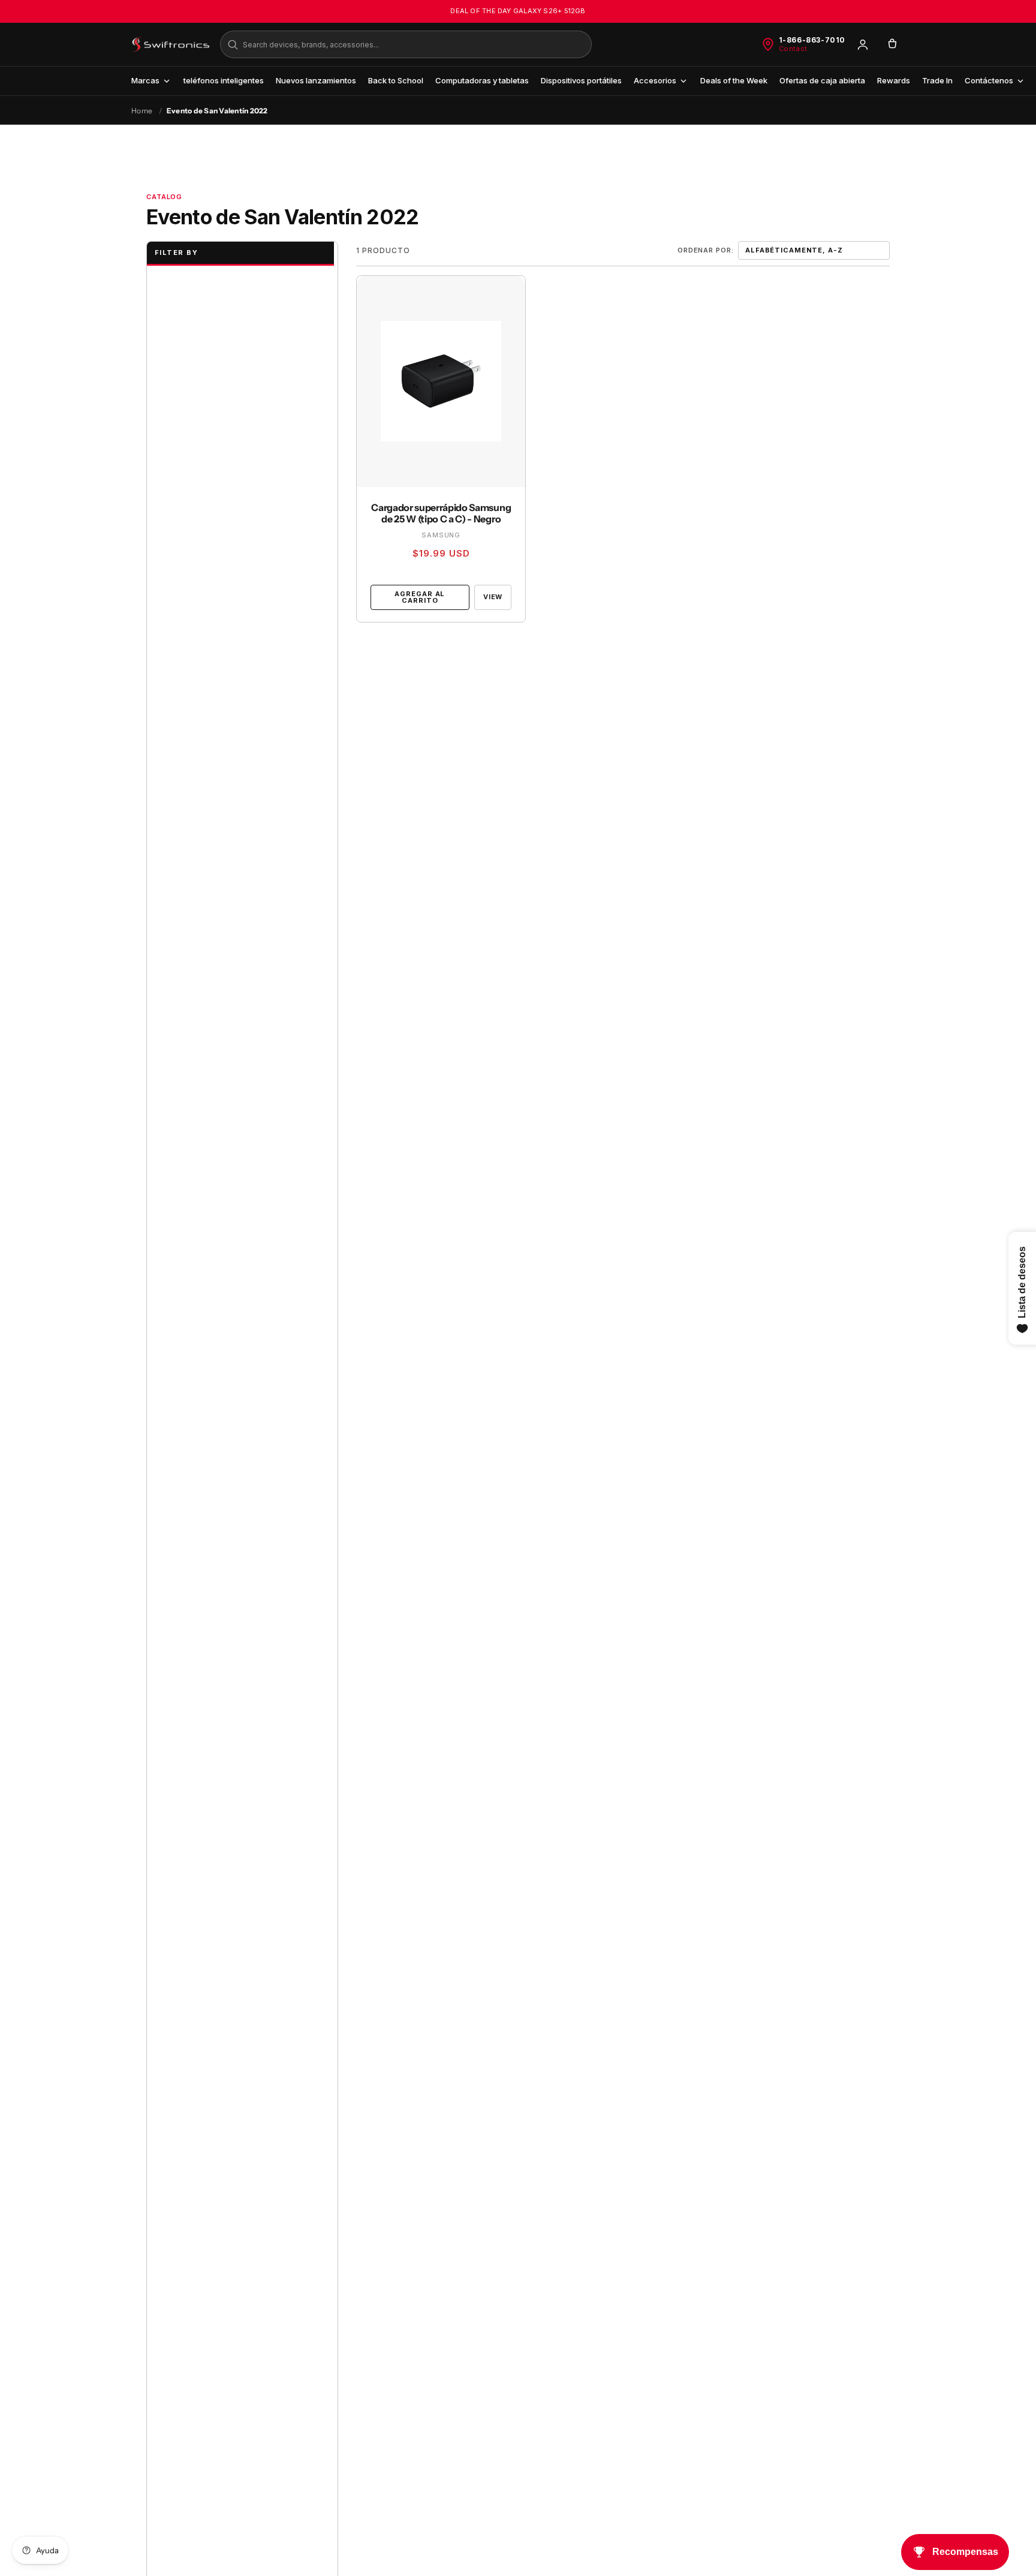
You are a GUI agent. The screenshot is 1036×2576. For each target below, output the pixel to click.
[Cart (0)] (892, 44)
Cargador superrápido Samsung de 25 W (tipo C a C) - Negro (441, 513)
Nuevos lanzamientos (316, 80)
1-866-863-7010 (812, 40)
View (493, 597)
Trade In (937, 80)
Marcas (145, 80)
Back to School (396, 80)
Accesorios (655, 80)
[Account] (863, 44)
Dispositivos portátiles (581, 80)
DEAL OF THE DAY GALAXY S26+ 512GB (518, 11)
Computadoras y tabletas (482, 80)
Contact (793, 49)
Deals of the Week (734, 80)
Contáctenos (989, 80)
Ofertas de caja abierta (822, 80)
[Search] (233, 44)
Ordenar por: (706, 250)
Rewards (894, 80)
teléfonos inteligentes (224, 80)
